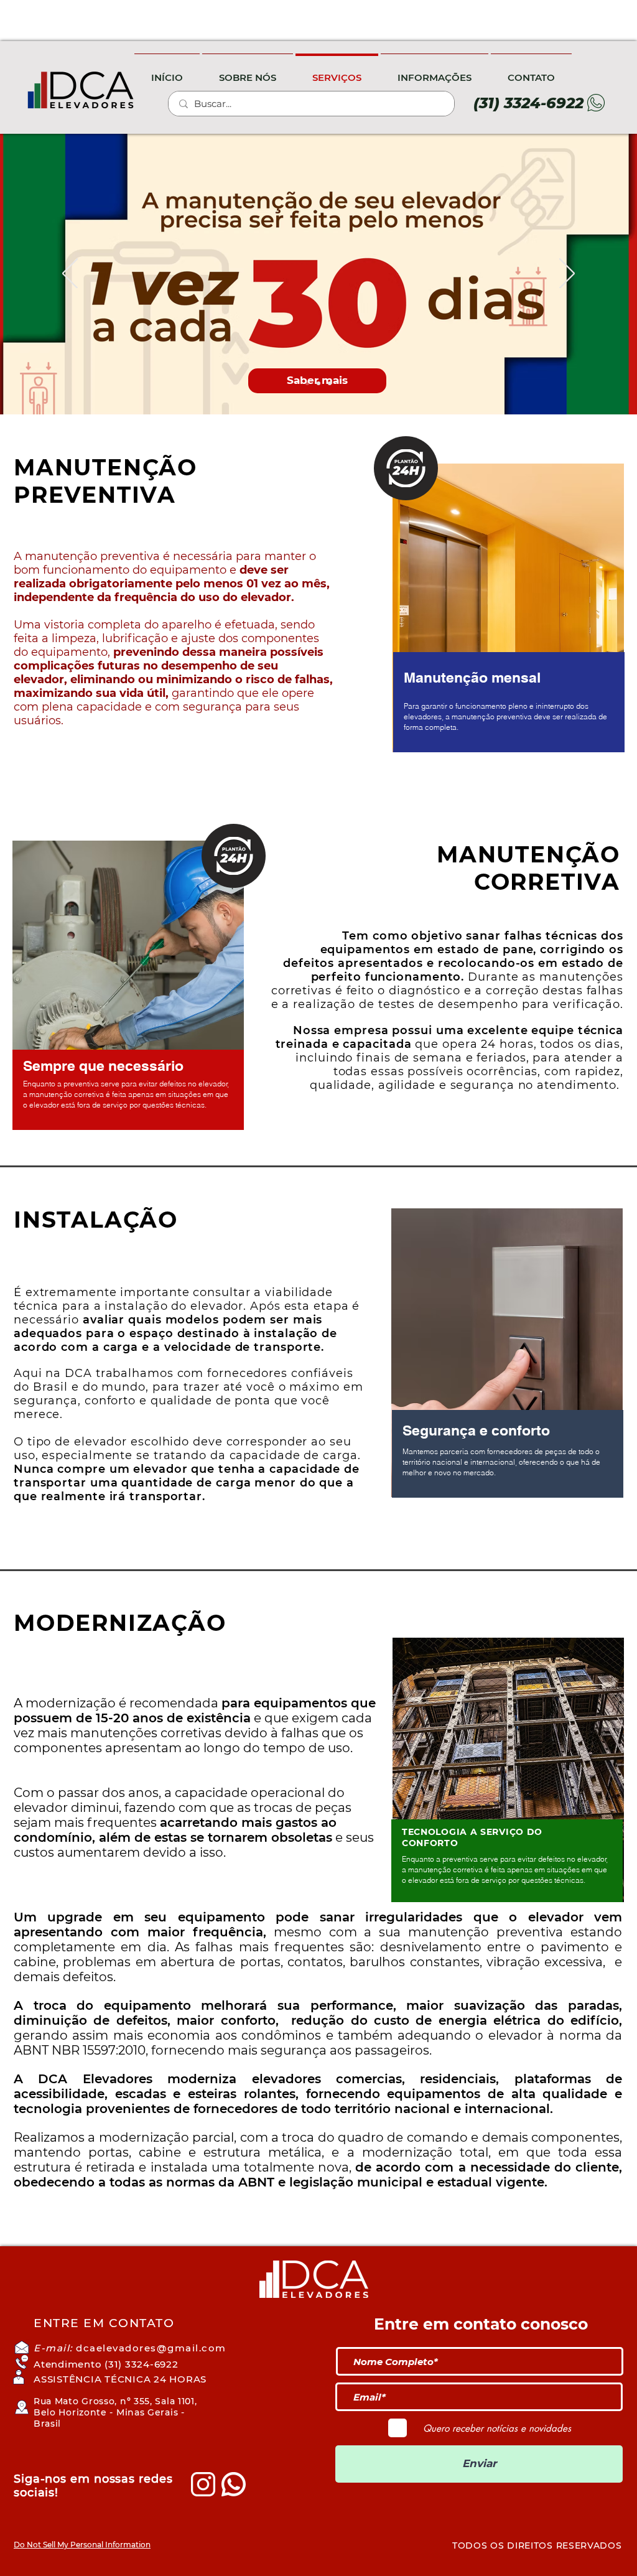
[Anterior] (70, 274)
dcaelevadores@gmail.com (151, 2348)
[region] (509, 620)
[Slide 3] (330, 383)
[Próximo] (567, 274)
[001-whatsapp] (234, 2484)
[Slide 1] (307, 383)
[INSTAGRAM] (203, 2484)
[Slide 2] (318, 383)
